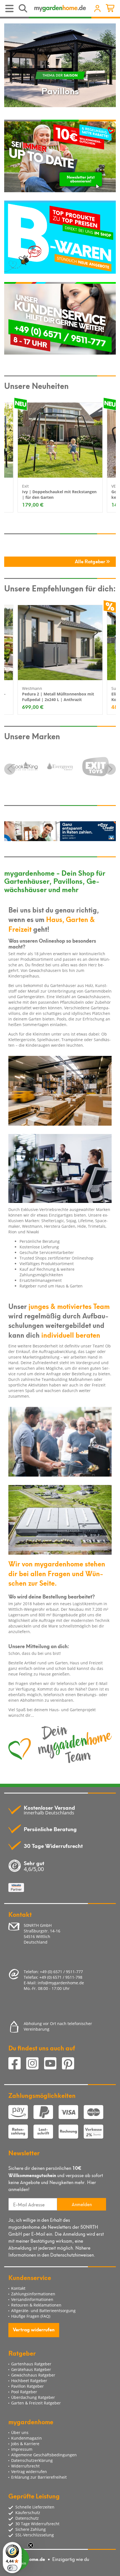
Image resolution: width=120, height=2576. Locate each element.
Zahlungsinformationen (33, 2294)
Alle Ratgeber (91, 561)
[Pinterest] (70, 2064)
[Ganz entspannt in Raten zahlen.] (60, 831)
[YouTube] (53, 2064)
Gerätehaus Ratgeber (31, 2369)
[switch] (12, 2568)
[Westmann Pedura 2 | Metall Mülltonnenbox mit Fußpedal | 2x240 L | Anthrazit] (60, 643)
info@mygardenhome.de (61, 1983)
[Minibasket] (111, 9)
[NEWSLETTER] (60, 156)
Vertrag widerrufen (34, 2329)
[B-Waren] (60, 237)
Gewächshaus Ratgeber (33, 2375)
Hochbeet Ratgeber (29, 2381)
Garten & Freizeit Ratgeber (36, 2403)
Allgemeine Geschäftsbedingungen (44, 2455)
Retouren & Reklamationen (36, 2305)
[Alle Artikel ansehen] (26, 763)
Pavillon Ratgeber (27, 2386)
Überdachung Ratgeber (33, 2397)
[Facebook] (17, 2064)
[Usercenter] (97, 9)
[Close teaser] (31, 2545)
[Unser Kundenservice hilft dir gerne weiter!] (60, 318)
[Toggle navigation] (10, 9)
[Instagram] (35, 2064)
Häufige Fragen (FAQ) (31, 2316)
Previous (10, 769)
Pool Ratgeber (24, 2392)
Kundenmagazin (27, 2438)
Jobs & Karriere (25, 2444)
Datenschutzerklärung (32, 2460)
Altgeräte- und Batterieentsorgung (43, 2311)
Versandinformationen (32, 2299)
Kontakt (18, 2288)
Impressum (22, 2449)
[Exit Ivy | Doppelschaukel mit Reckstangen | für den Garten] (60, 440)
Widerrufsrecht (25, 2466)
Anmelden (82, 2204)
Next (110, 769)
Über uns (20, 2432)
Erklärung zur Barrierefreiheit (39, 2477)
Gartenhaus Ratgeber (31, 2364)
